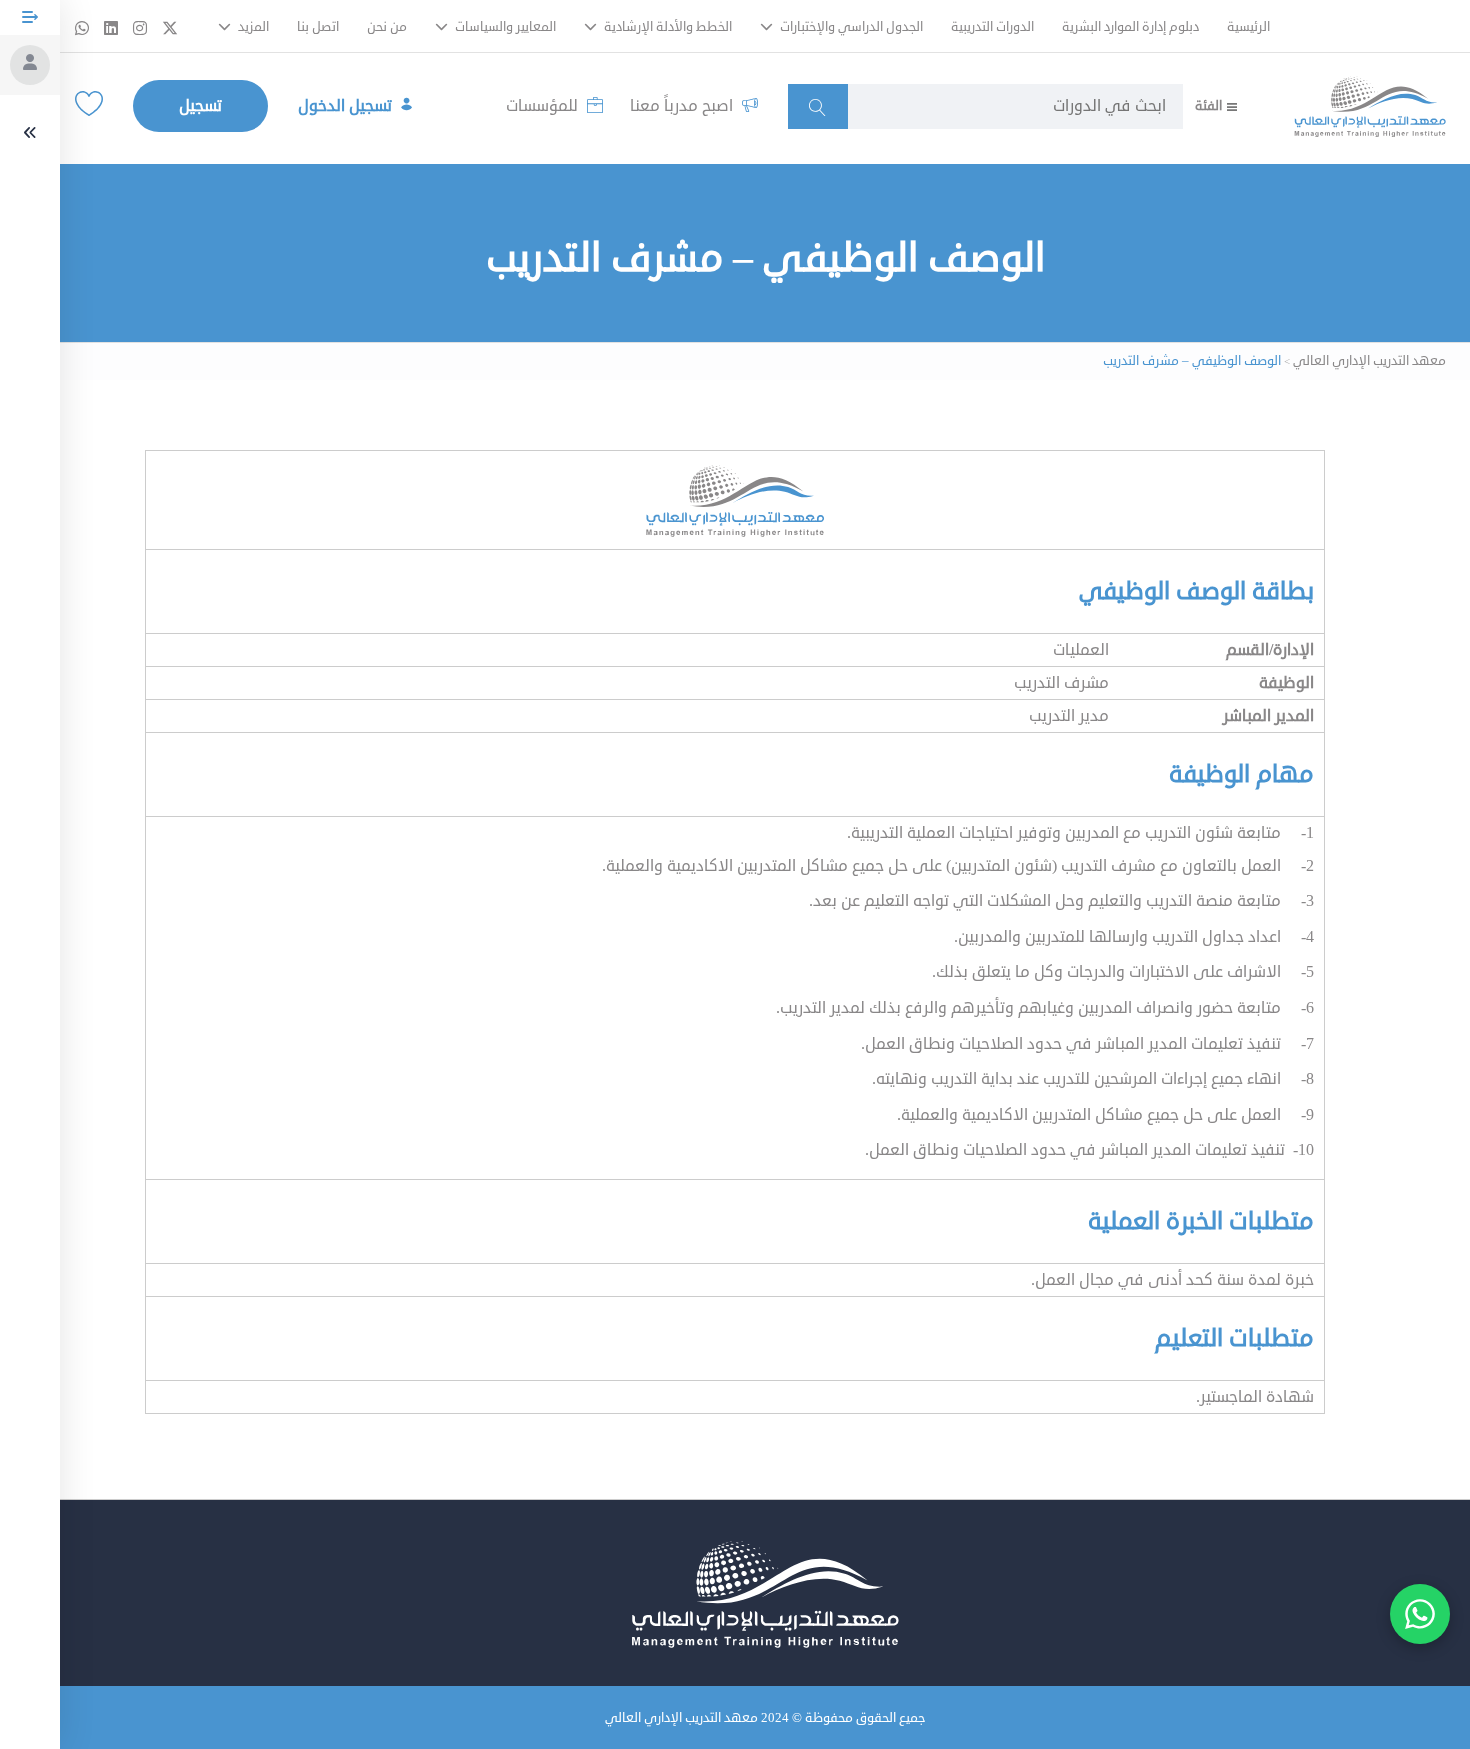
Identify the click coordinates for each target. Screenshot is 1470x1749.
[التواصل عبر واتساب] (1420, 1614)
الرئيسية (1248, 27)
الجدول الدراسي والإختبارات (850, 27)
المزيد (252, 27)
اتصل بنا (318, 27)
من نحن (387, 27)
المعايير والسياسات (504, 27)
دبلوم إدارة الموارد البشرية (1130, 27)
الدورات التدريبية (992, 27)
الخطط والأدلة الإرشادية (666, 27)
